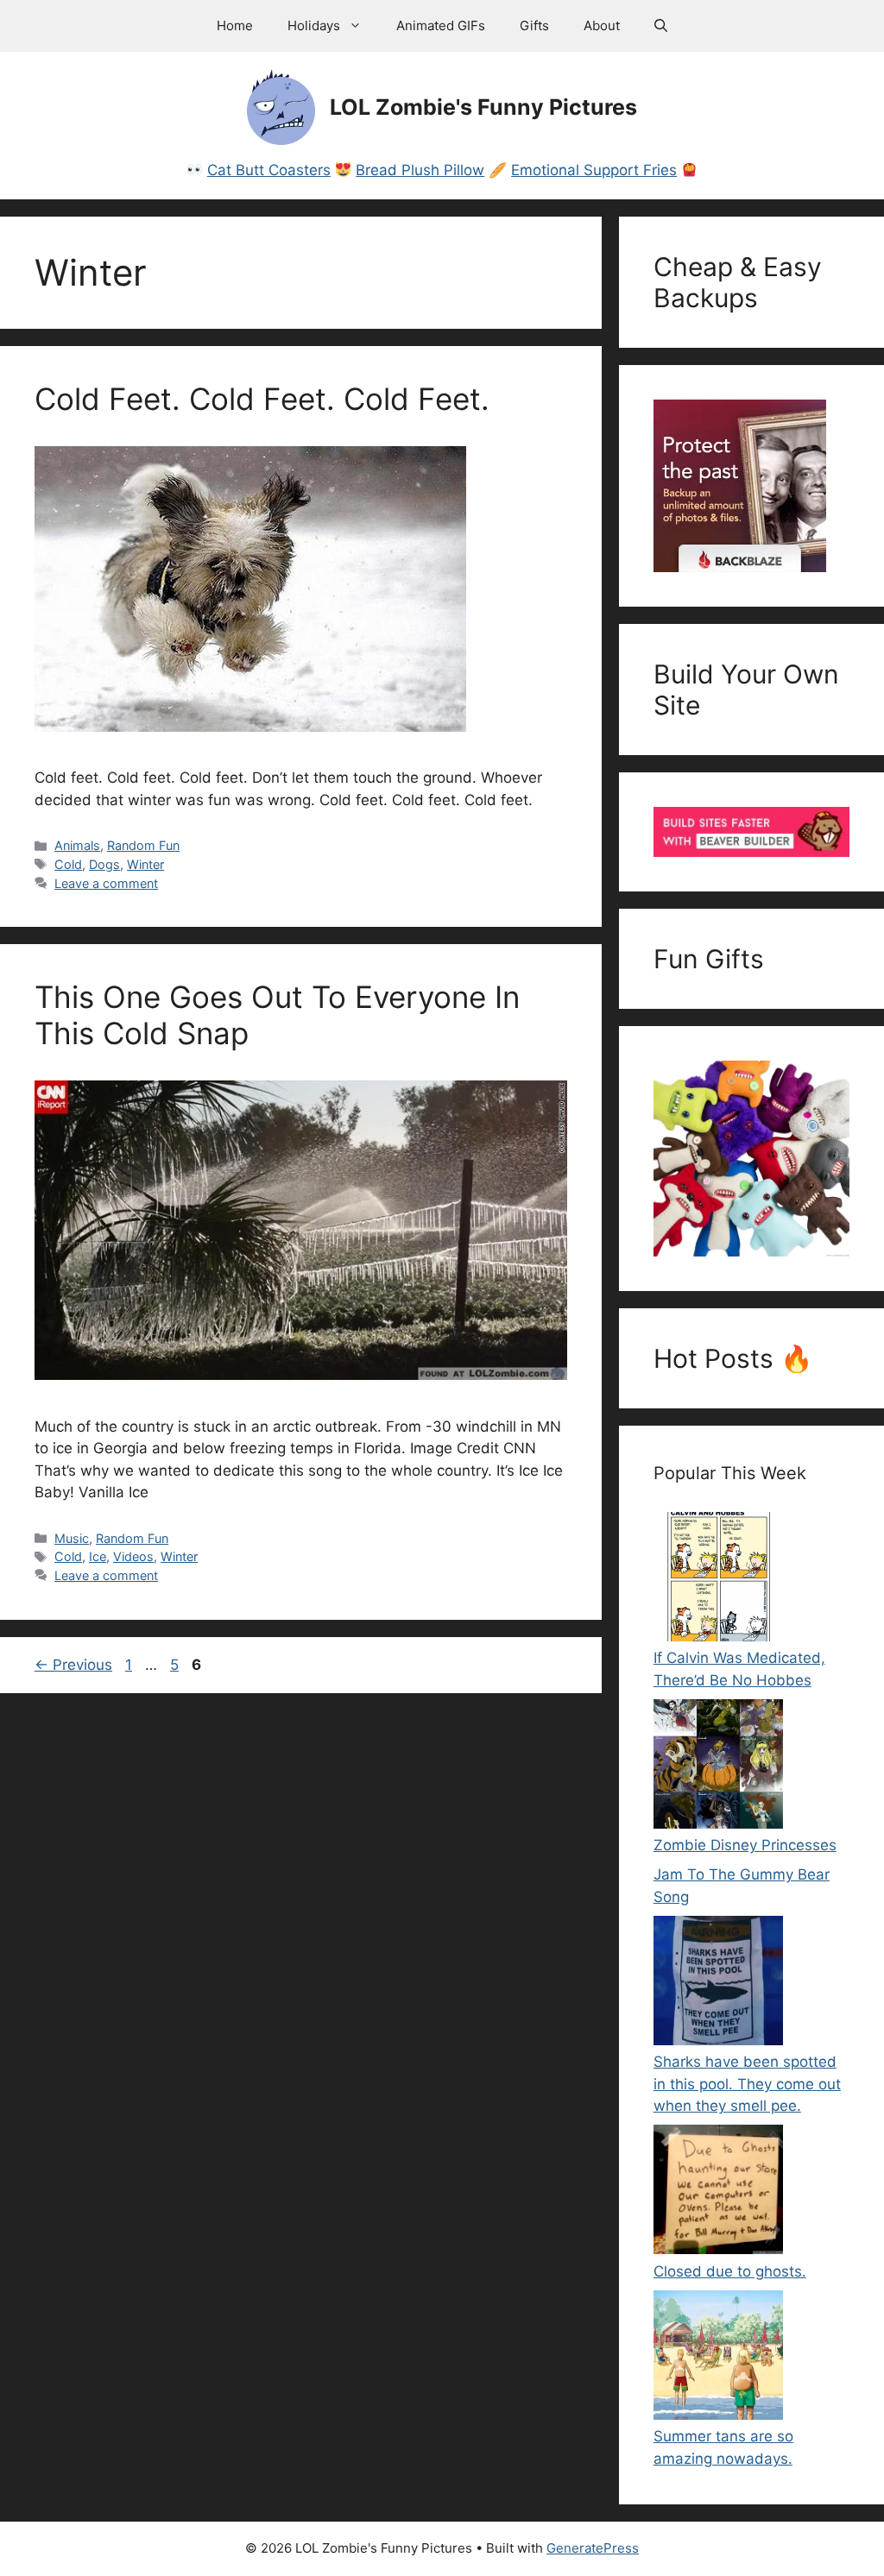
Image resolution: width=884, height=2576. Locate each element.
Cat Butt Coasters (269, 170)
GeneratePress (593, 2548)
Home (235, 25)
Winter (145, 864)
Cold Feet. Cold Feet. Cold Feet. (262, 399)
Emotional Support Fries (594, 170)
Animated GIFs (441, 25)
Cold (68, 864)
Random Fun (143, 845)
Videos (133, 1556)
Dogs (104, 864)
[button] (661, 26)
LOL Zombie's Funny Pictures (483, 107)
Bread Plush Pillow (420, 170)
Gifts (534, 25)
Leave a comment (106, 883)
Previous (73, 1665)
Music (72, 1538)
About (602, 25)
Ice (98, 1556)
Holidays (314, 25)
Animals (77, 845)
